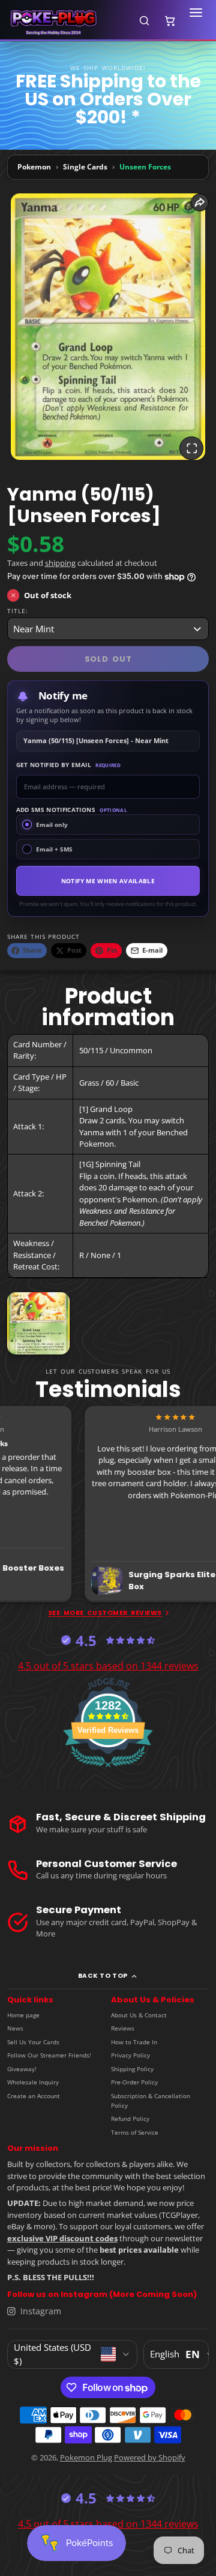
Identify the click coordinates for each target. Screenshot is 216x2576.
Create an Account (34, 2096)
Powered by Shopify (150, 2457)
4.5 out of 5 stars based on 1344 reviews (108, 1666)
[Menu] (196, 20)
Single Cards (85, 167)
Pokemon (34, 167)
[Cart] (170, 20)
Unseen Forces (145, 167)
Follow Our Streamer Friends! (49, 2055)
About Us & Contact (139, 2015)
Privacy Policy (130, 2055)
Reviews (123, 2028)
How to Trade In (134, 2042)
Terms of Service (135, 2132)
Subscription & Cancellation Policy (151, 2101)
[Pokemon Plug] (67, 21)
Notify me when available (108, 881)
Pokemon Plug (86, 2457)
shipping (60, 563)
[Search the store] (144, 20)
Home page (23, 2015)
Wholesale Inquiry (33, 2082)
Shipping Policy (132, 2069)
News (15, 2028)
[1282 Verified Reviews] (108, 1769)
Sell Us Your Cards (33, 2042)
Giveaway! (22, 2069)
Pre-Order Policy (134, 2082)
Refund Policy (130, 2119)
